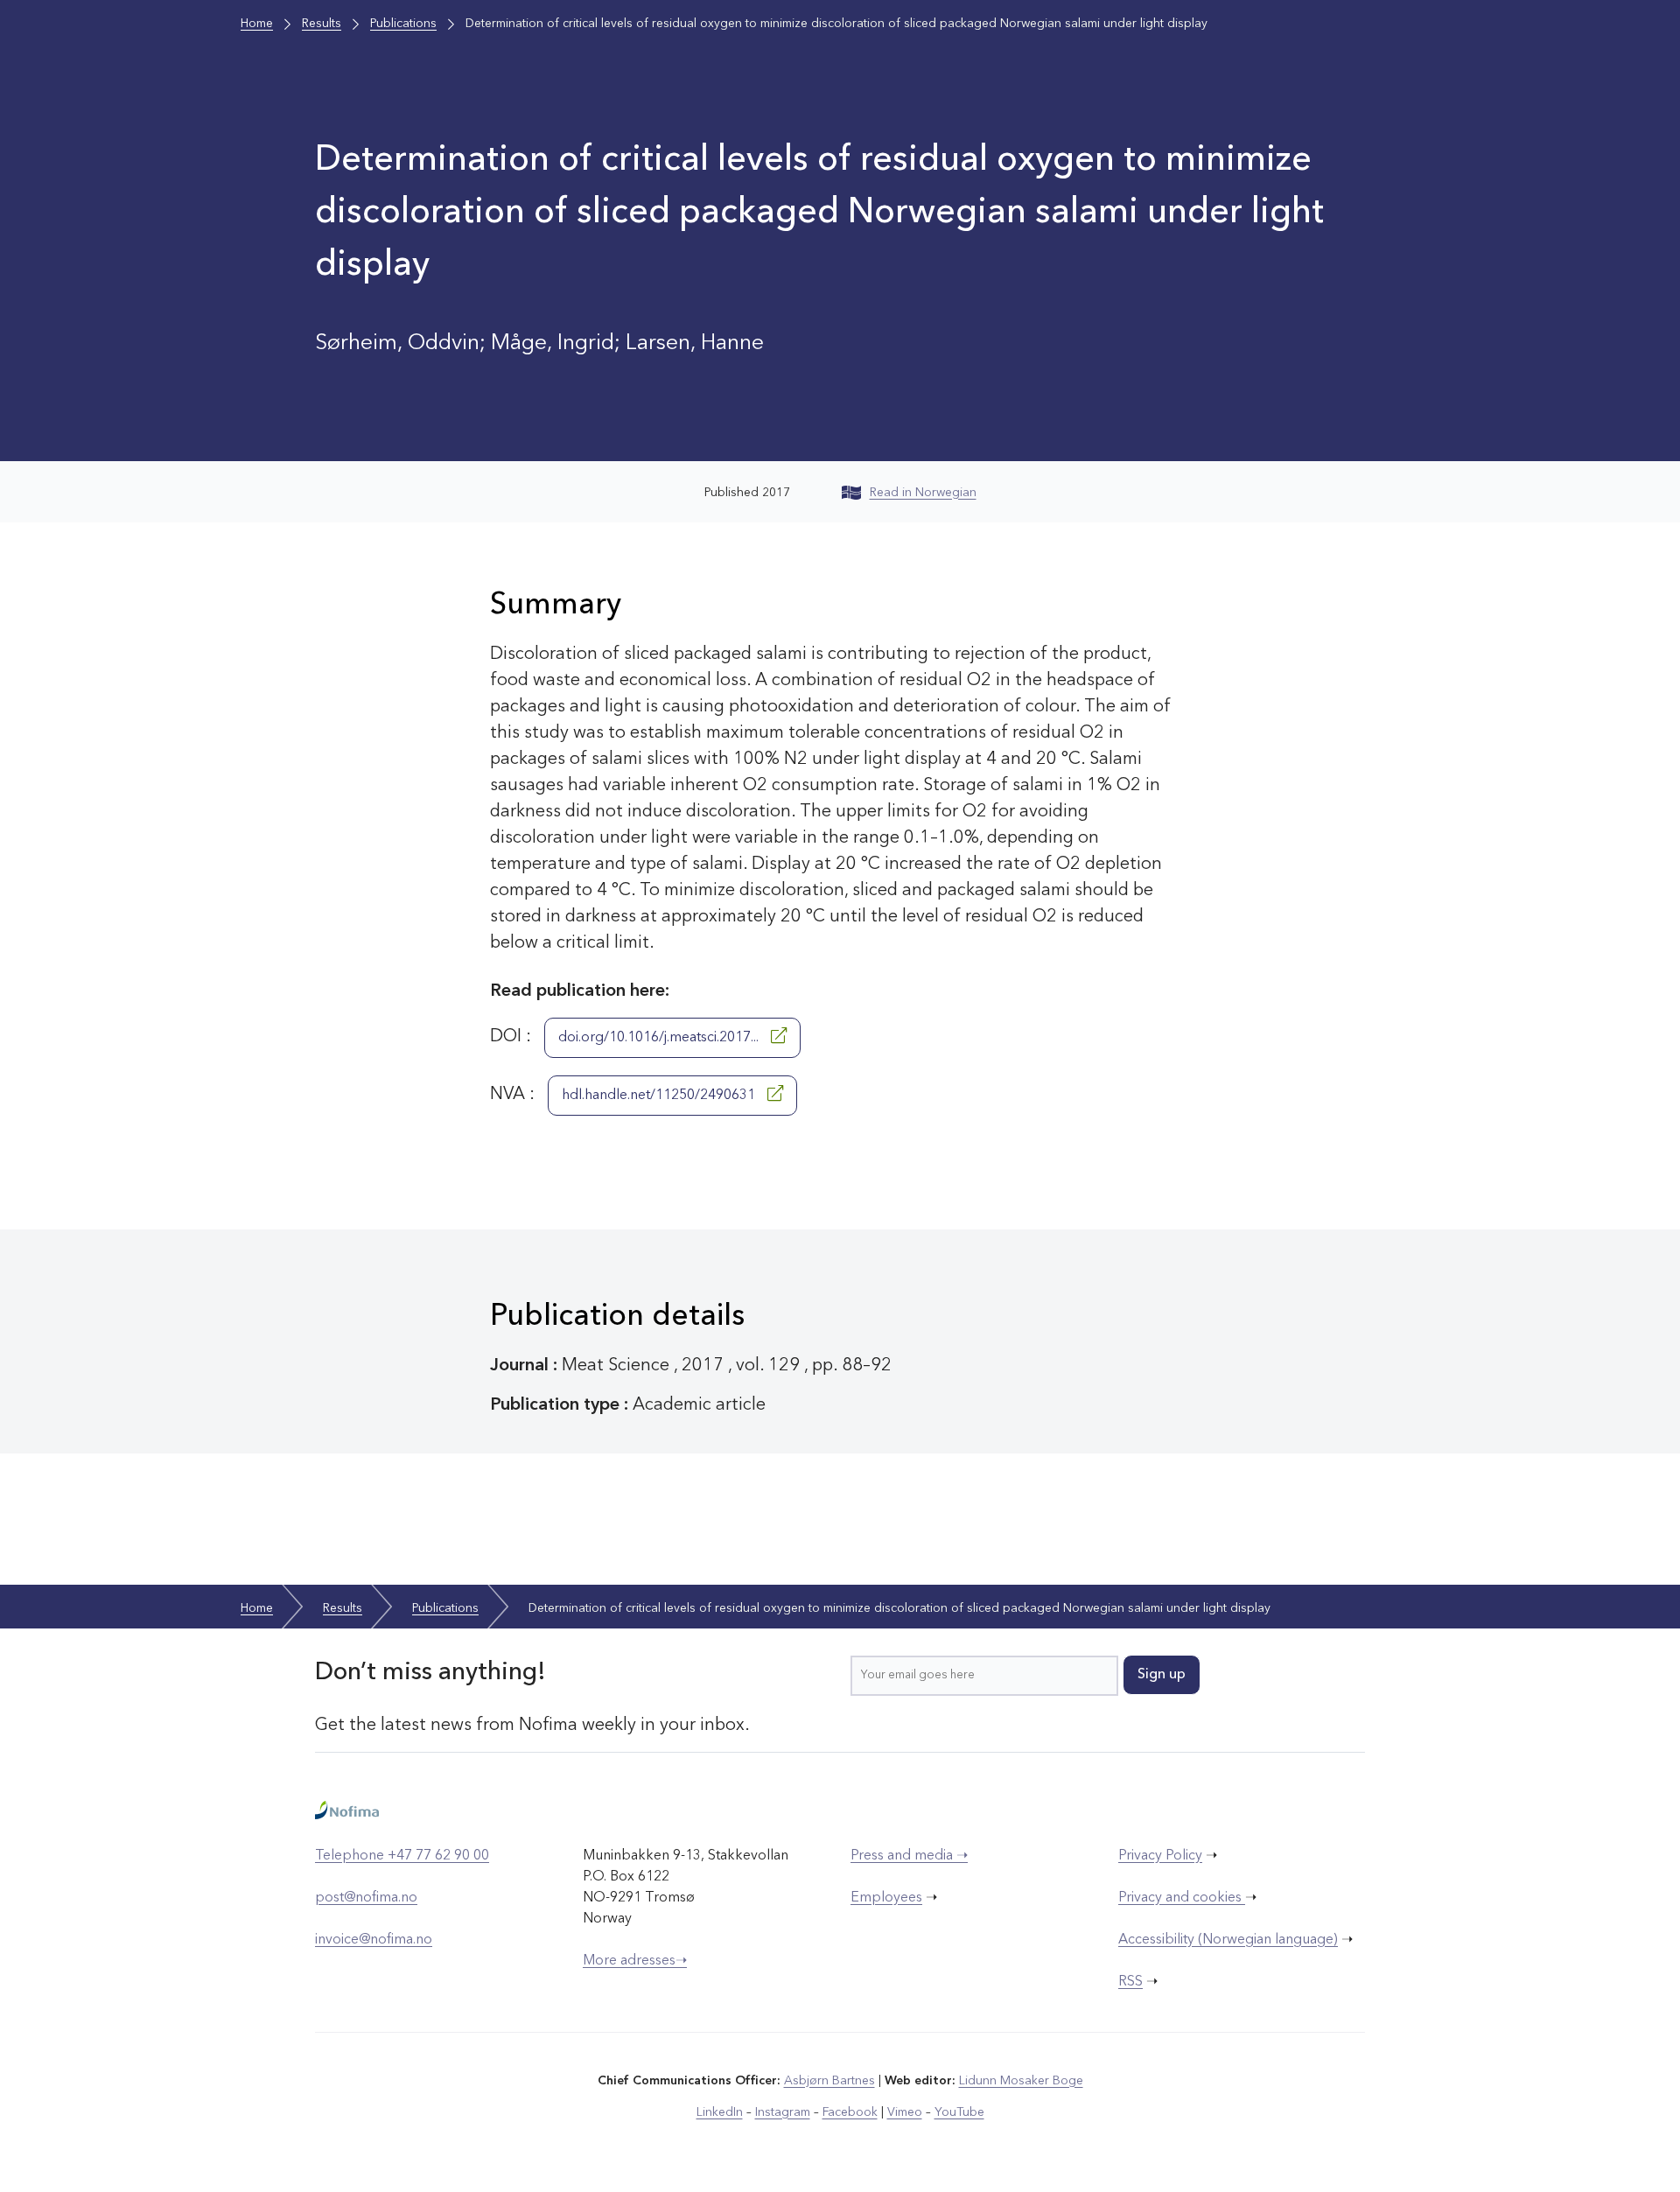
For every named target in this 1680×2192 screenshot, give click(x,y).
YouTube (959, 2112)
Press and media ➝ (909, 1856)
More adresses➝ (635, 1961)
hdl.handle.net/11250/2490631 (660, 1096)
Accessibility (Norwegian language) (1228, 1940)
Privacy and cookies (1182, 1898)
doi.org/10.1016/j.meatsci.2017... (660, 1038)
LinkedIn (720, 2112)
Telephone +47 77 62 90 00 (402, 1856)
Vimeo (905, 2112)
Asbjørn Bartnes (829, 2081)
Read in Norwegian (923, 493)
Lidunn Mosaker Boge (1021, 2081)
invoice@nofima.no (374, 1940)
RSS (1130, 1982)
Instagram (783, 2112)
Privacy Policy (1160, 1856)
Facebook (850, 2112)
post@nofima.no (366, 1898)
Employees (886, 1898)
